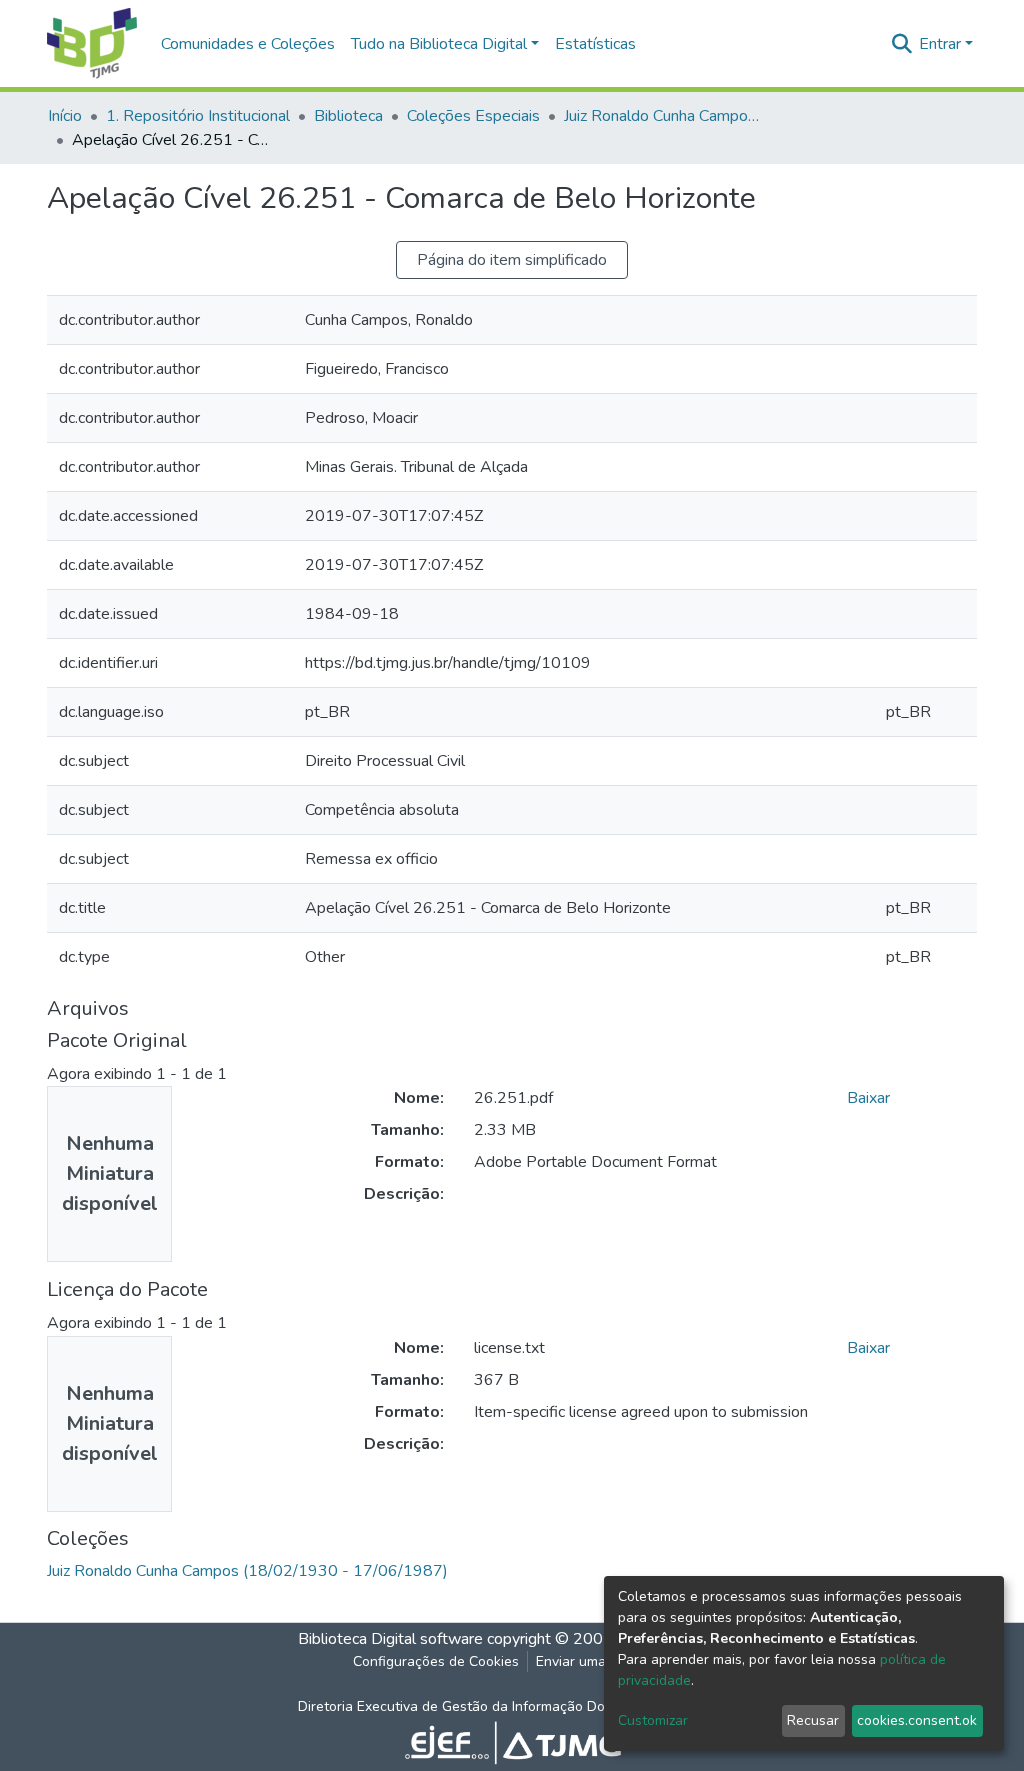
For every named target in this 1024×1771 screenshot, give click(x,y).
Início (65, 116)
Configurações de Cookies (436, 1661)
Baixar (868, 1098)
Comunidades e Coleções (248, 44)
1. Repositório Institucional (198, 116)
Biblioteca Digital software (390, 1639)
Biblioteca (348, 116)
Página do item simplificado (512, 260)
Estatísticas (595, 44)
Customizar (653, 1720)
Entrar (940, 44)
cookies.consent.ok (917, 1720)
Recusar (813, 1720)
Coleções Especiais (473, 116)
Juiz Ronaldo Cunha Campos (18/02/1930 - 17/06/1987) (664, 116)
